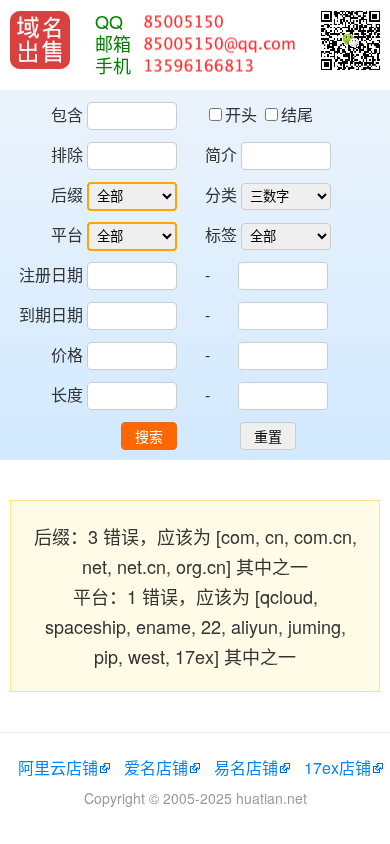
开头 (243, 114)
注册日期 (51, 274)
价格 (67, 354)
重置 (268, 437)
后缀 (67, 194)
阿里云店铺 (58, 767)
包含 (67, 114)
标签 (221, 234)
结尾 (297, 114)
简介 (221, 154)
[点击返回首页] (40, 40)
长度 (67, 394)
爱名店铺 (156, 767)
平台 (67, 234)
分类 (221, 194)
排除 (67, 154)
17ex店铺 (337, 767)
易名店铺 (246, 767)
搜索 (149, 437)
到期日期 (51, 314)
